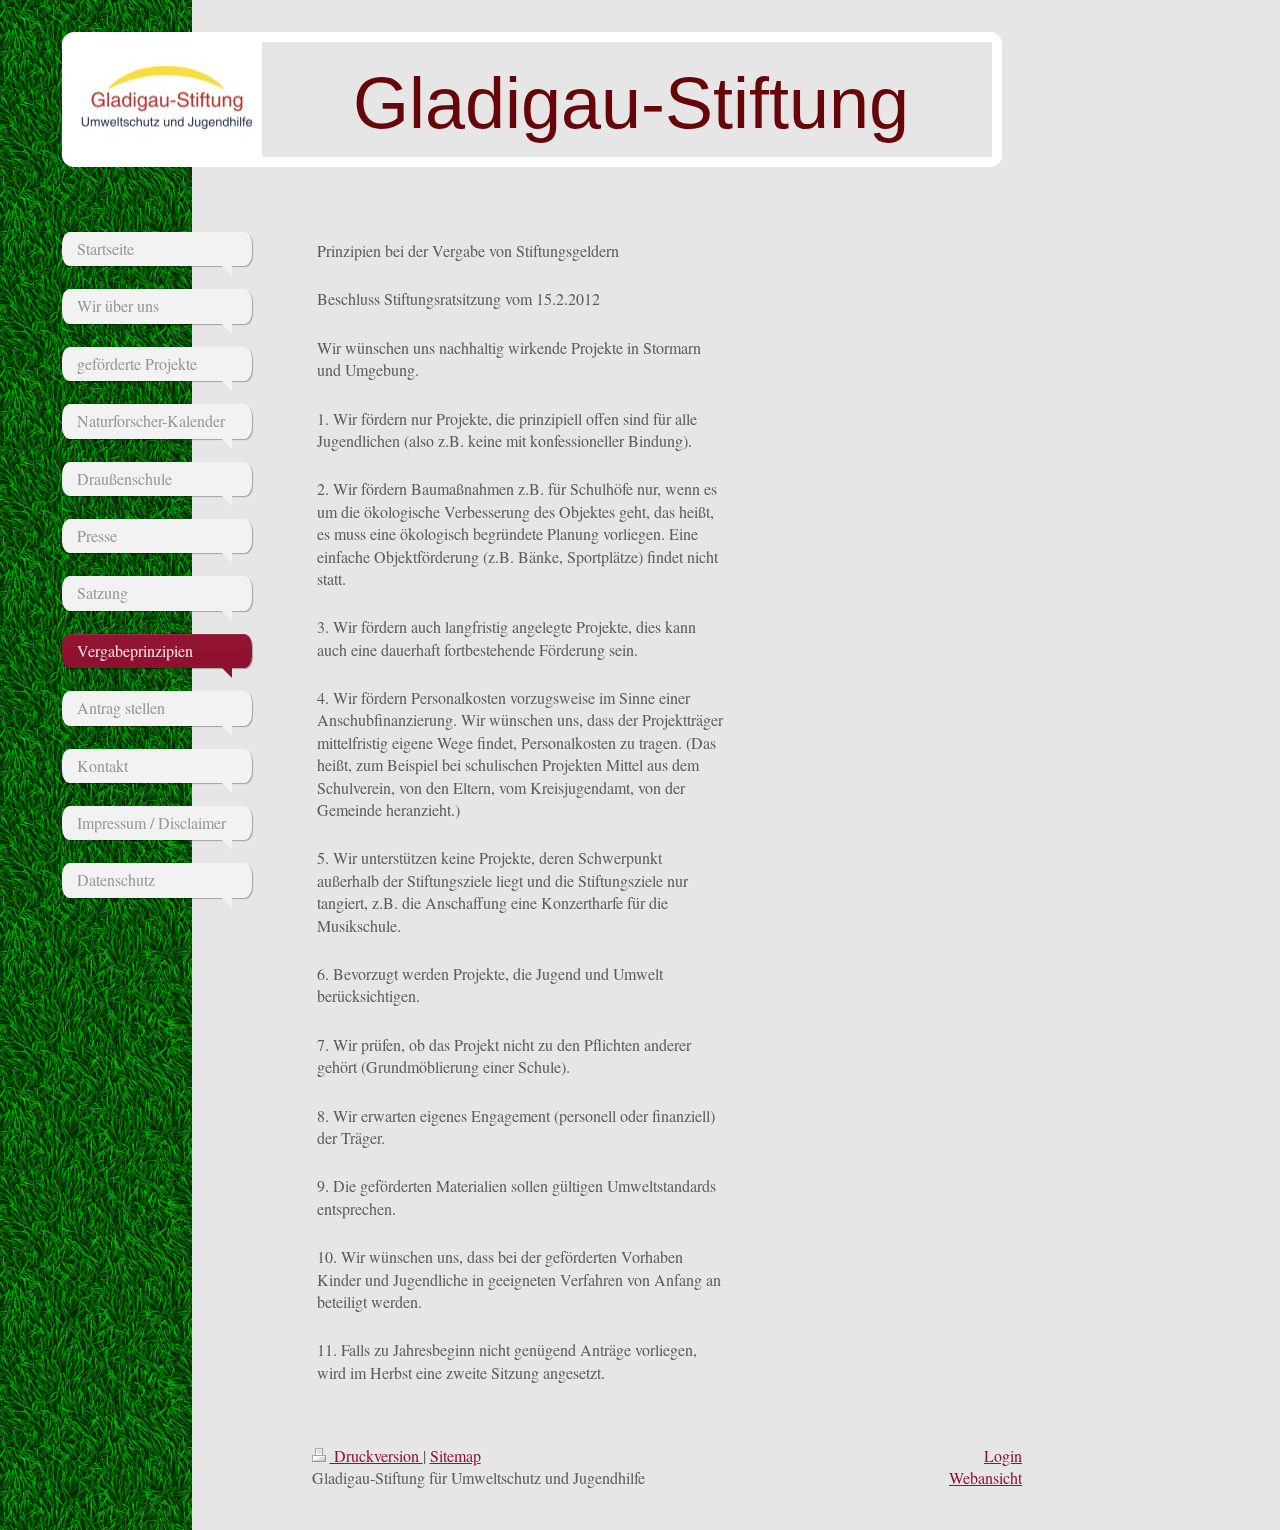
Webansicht (985, 1477)
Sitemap (455, 1455)
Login (1003, 1455)
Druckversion (376, 1455)
